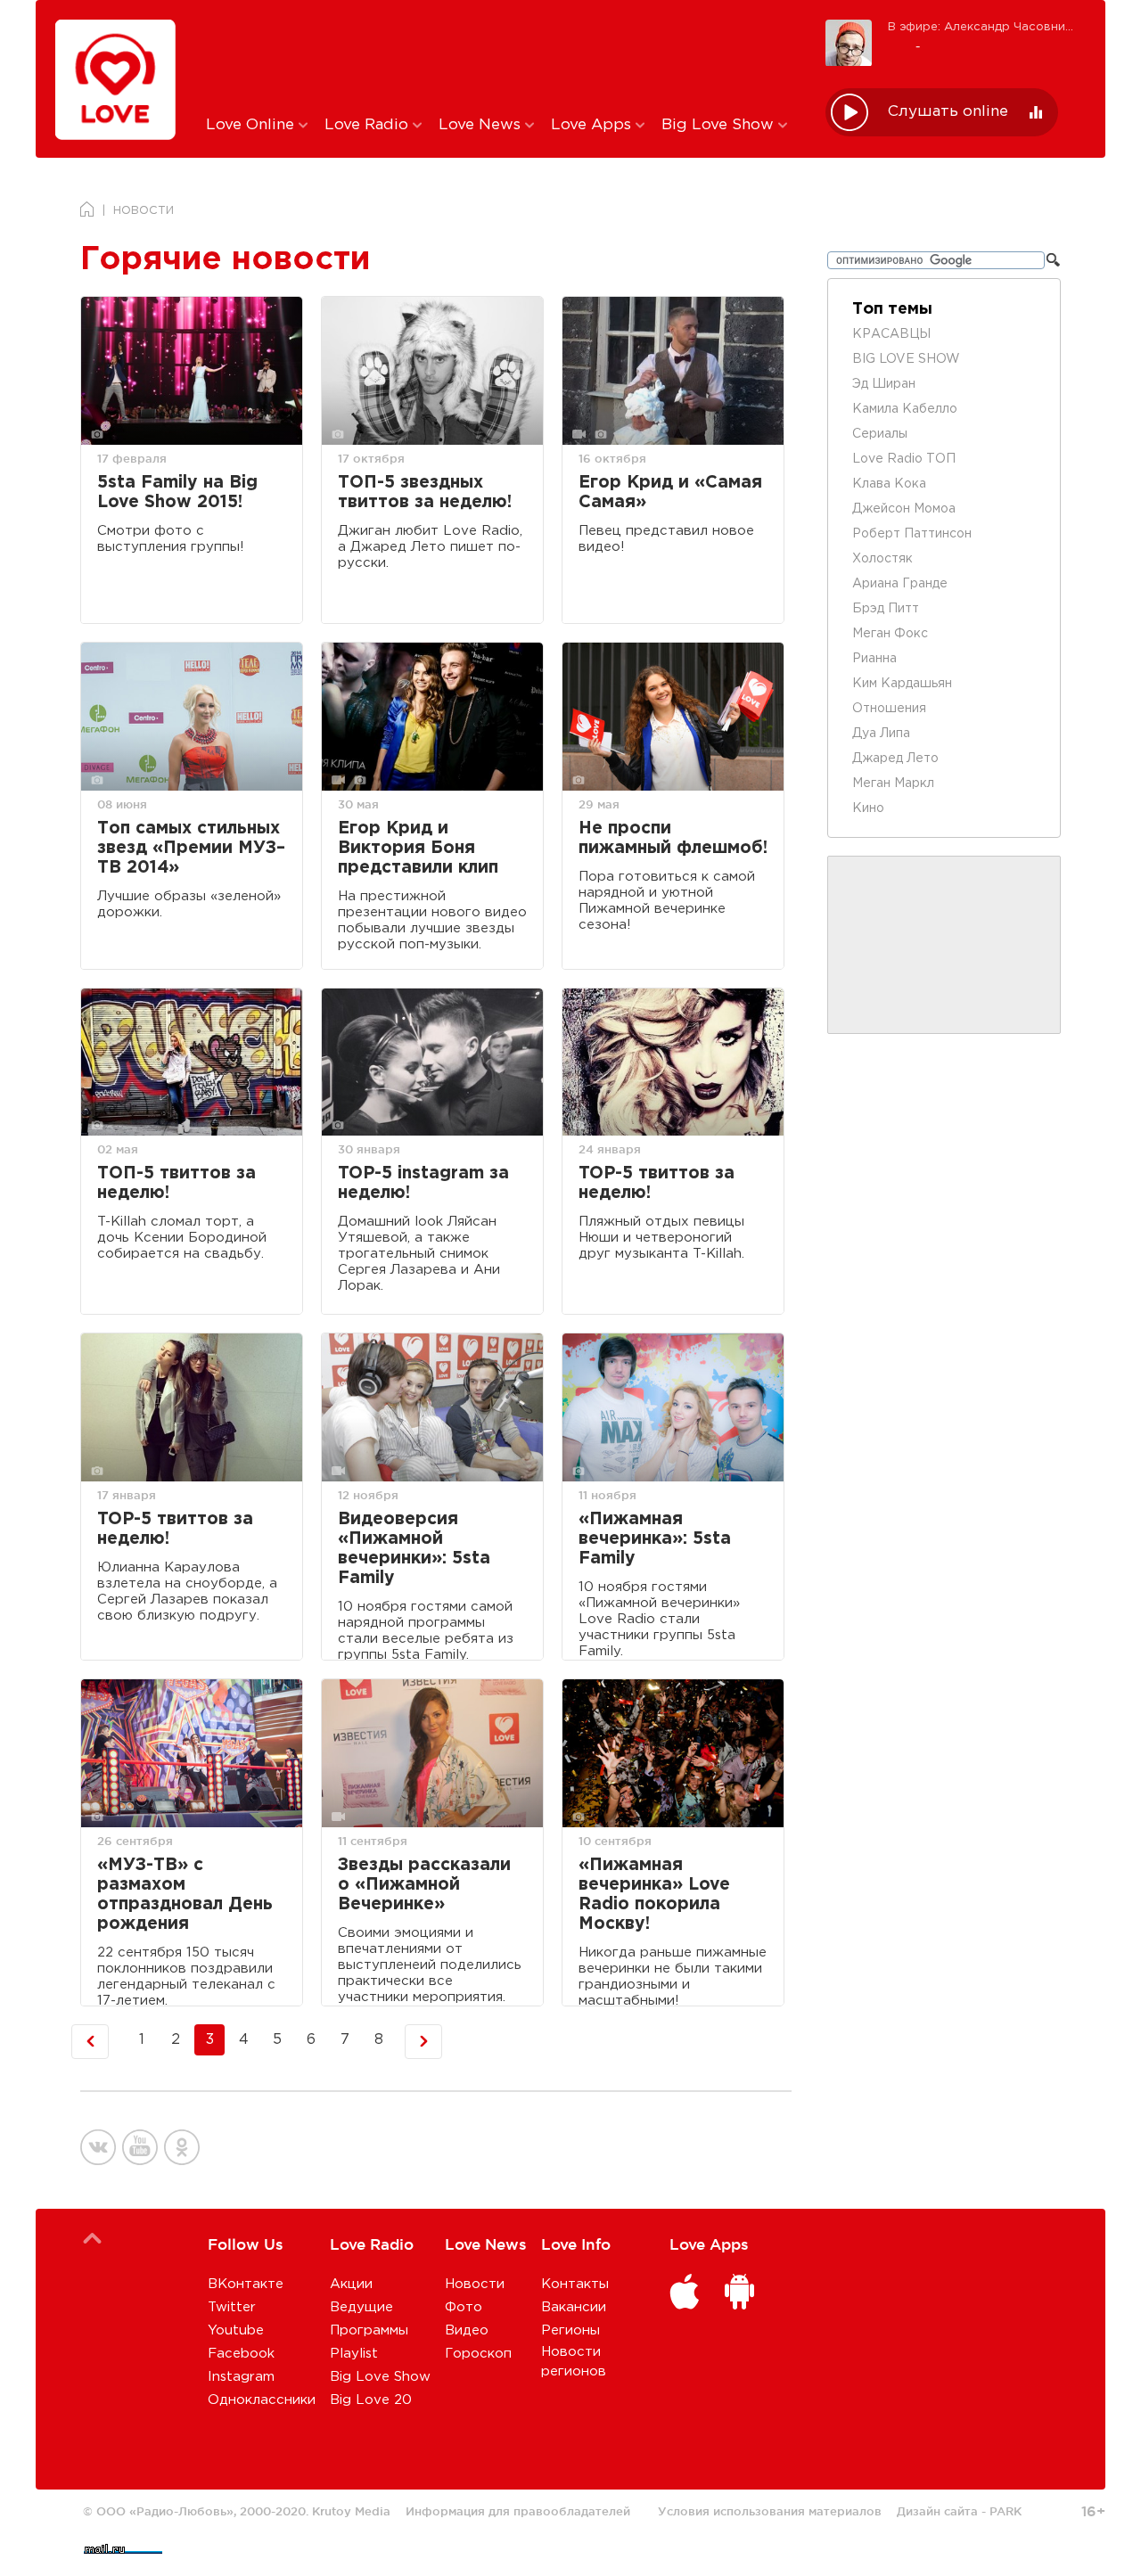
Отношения (889, 709)
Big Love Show (720, 125)
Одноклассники (262, 2400)
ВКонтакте (246, 2284)
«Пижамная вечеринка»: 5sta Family (655, 1539)
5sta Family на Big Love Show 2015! (177, 492)
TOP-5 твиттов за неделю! (657, 1183)
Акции (351, 2284)
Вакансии (574, 2307)
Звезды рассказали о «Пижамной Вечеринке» (424, 1885)
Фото (464, 2307)
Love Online (252, 125)
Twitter (232, 2307)
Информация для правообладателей (518, 2511)
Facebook (241, 2354)
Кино (868, 808)
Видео (467, 2330)
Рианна (874, 659)
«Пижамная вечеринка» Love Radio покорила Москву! (654, 1895)
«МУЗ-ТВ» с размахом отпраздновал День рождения (185, 1895)
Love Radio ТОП (904, 459)
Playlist (354, 2354)
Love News (482, 125)
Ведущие (361, 2307)
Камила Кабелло (905, 409)
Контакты (575, 2284)
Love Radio (369, 125)
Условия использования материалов (770, 2511)
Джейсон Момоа (904, 509)
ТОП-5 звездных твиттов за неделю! (425, 492)
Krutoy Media (351, 2511)
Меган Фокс (890, 634)
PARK (1006, 2511)
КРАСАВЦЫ (891, 334)
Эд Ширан (884, 384)
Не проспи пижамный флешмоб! (673, 838)
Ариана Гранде (900, 584)
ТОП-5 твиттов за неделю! (176, 1183)
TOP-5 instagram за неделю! (423, 1183)
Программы (369, 2330)
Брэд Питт (886, 609)
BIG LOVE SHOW (906, 359)
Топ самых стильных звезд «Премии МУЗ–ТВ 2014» (191, 848)
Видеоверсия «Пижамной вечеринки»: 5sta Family (414, 1549)
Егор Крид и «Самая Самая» (670, 492)
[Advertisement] (502, 56)
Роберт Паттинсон (912, 534)
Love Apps (593, 125)
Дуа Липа (881, 734)
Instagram (241, 2377)
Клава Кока (889, 484)
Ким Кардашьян (902, 684)
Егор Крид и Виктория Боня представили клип (418, 848)
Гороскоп (478, 2354)
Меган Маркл (893, 783)
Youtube (236, 2330)
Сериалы (880, 434)
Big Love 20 (371, 2400)
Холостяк (882, 559)
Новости (475, 2284)
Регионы (570, 2330)
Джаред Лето (895, 759)
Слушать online (948, 112)
